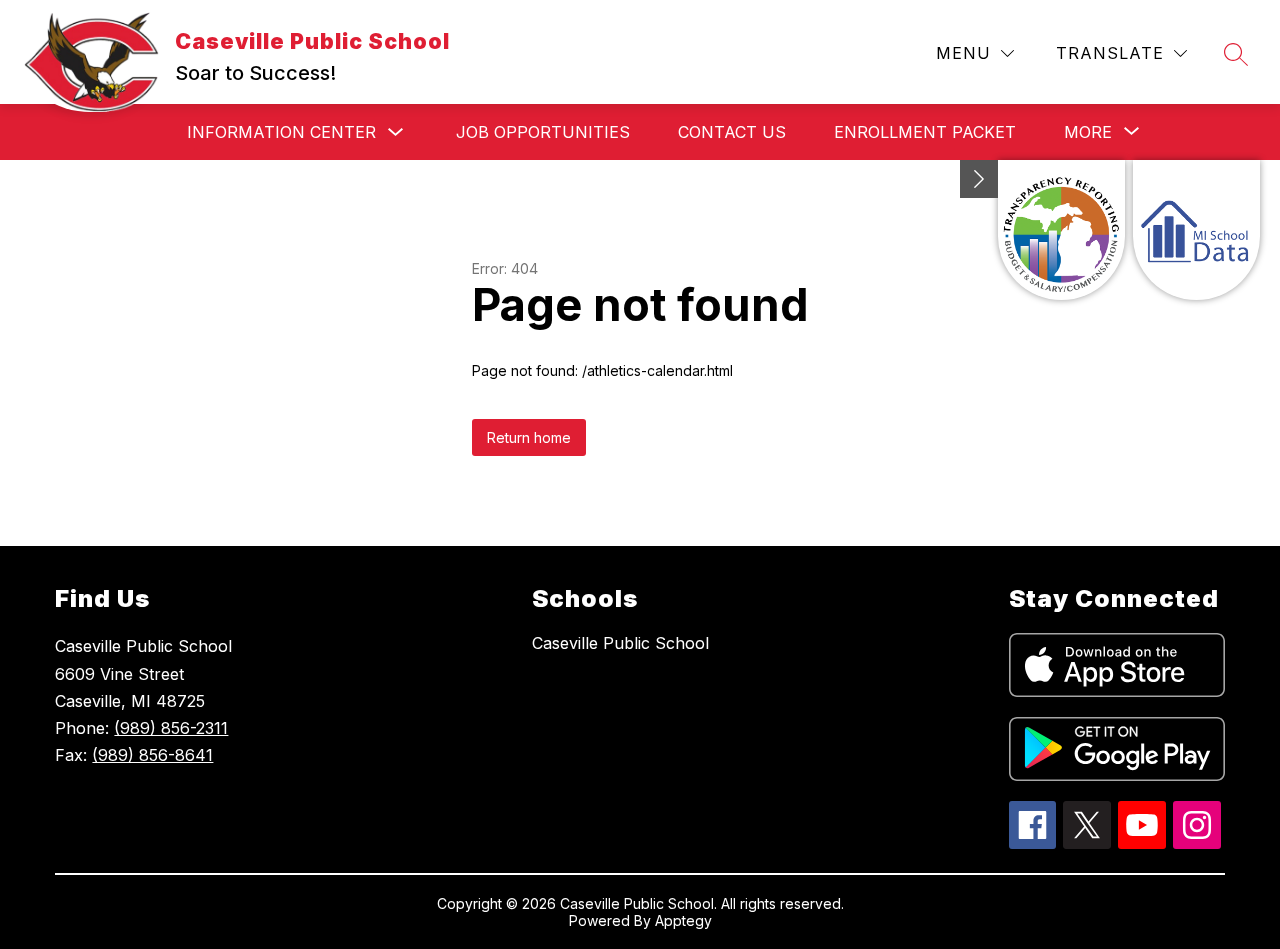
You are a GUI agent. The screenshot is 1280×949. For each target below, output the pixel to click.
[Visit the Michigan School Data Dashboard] (1196, 230)
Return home (529, 437)
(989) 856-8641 (152, 755)
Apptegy (683, 920)
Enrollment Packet (925, 132)
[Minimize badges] (979, 179)
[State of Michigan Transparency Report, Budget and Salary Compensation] (1061, 230)
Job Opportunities (543, 132)
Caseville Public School (620, 643)
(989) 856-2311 (171, 728)
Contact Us (732, 132)
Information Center (281, 132)
